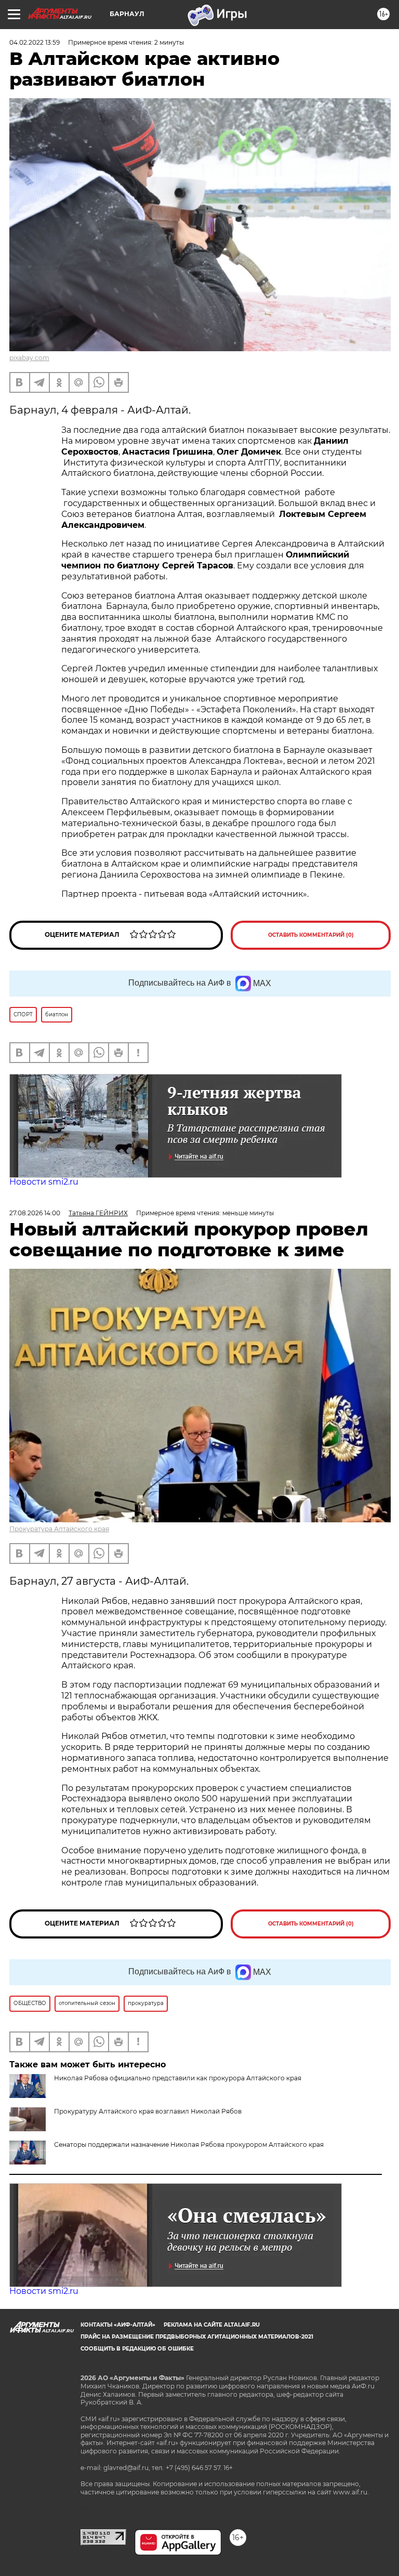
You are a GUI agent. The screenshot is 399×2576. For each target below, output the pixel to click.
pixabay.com (29, 358)
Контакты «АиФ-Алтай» (118, 2325)
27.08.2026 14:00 (35, 1213)
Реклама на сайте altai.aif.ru (212, 2325)
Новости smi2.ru (44, 1182)
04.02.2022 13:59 (35, 42)
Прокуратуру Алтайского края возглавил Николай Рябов (148, 2111)
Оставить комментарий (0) (311, 935)
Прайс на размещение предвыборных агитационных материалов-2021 (197, 2337)
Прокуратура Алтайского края (59, 1529)
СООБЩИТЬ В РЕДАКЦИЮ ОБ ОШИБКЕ (137, 2349)
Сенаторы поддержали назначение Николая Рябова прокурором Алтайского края (189, 2145)
